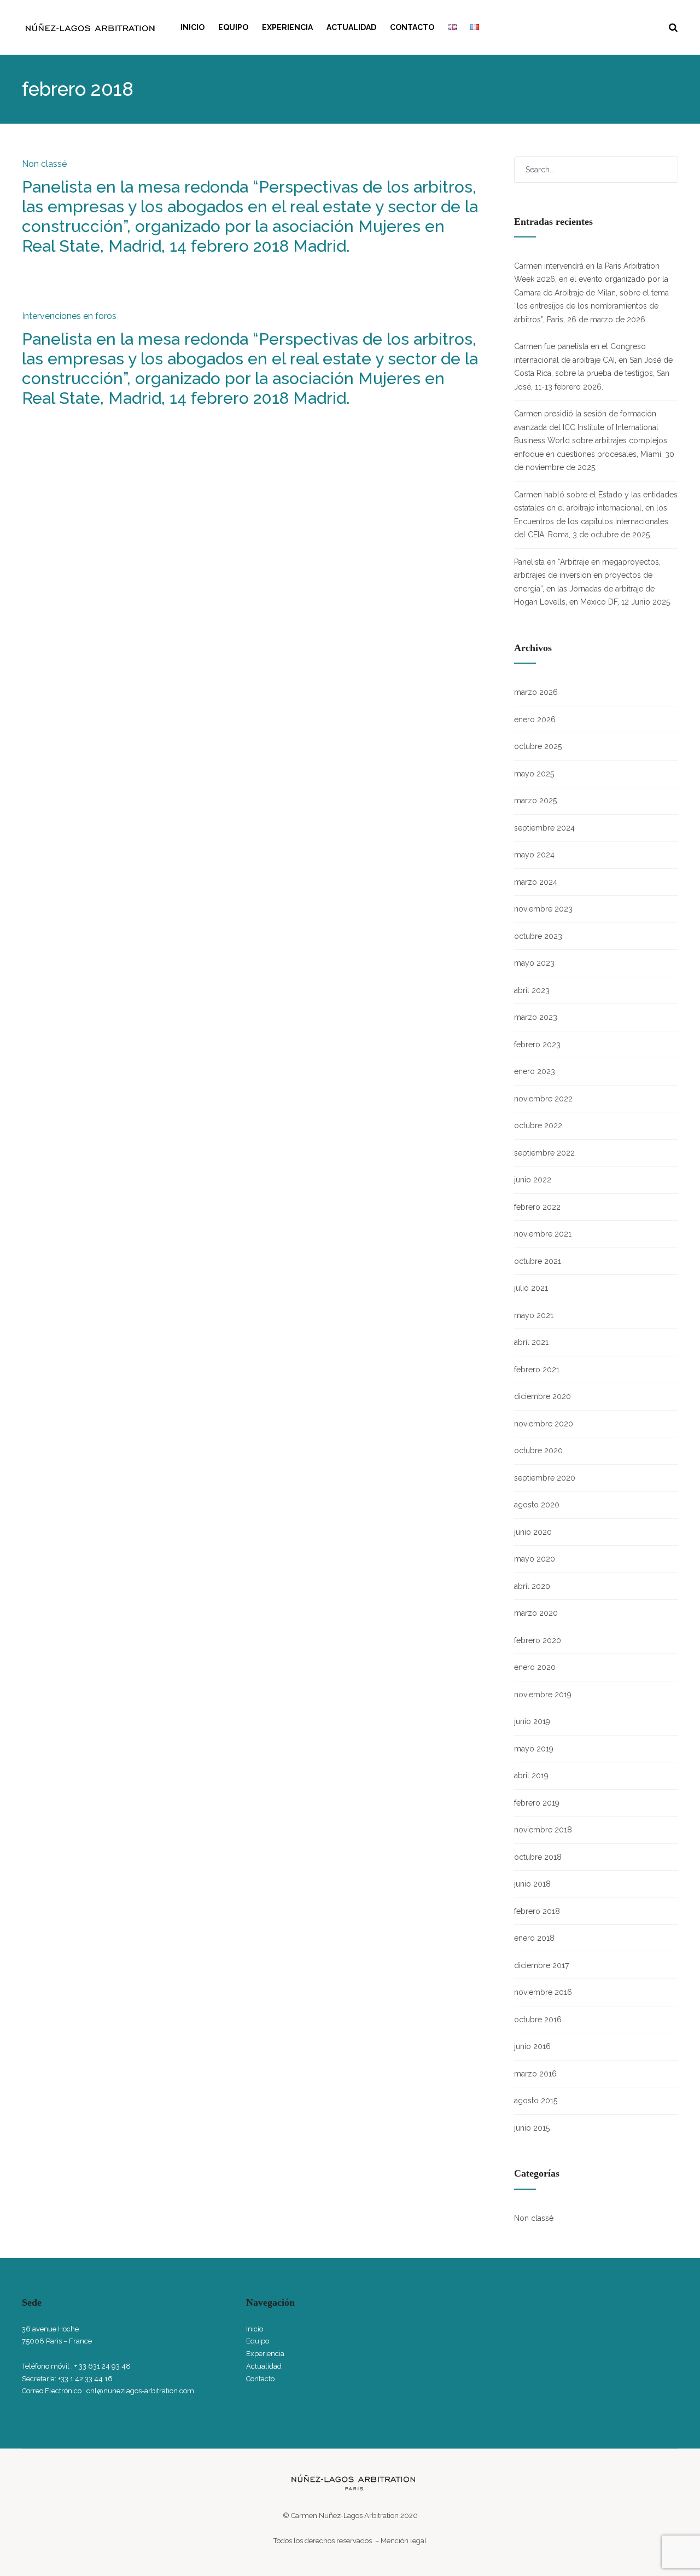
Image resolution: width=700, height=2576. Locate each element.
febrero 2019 (537, 1803)
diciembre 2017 (541, 1965)
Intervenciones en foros (69, 316)
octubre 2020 (538, 1451)
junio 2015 (532, 2128)
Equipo (233, 27)
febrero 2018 (537, 1911)
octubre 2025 (538, 746)
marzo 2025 (535, 800)
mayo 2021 (534, 1315)
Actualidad (351, 27)
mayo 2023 (534, 963)
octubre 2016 (538, 2020)
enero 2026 (535, 720)
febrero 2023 (537, 1045)
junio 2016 (532, 2046)
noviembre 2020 (544, 1424)
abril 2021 (531, 1342)
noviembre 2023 (543, 909)
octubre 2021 (538, 1261)
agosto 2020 (537, 1505)
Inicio (192, 27)
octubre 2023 (538, 936)
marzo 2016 (535, 2074)
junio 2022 (533, 1180)
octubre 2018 (538, 1857)
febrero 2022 (537, 1207)
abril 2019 (531, 1776)
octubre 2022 (538, 1125)
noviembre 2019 (543, 1695)
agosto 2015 (536, 2101)
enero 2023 (535, 1071)
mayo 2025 (534, 774)
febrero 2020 (538, 1640)
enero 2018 (534, 1938)
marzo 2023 (536, 1017)
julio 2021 (531, 1288)
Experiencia (287, 27)
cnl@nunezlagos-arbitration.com (140, 2391)
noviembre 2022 (543, 1099)
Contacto (412, 27)
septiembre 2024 (544, 828)
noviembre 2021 (543, 1234)
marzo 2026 (536, 692)
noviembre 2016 (543, 1992)
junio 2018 (532, 1884)
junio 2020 (533, 1532)
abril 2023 (532, 990)
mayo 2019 (534, 1749)
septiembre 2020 (545, 1478)
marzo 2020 (536, 1613)
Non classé (44, 164)
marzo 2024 (536, 882)
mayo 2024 (534, 855)
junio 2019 (532, 1721)
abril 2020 (532, 1586)
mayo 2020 (535, 1559)
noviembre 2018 (543, 1830)
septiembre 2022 (544, 1153)
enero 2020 (535, 1667)
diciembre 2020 (542, 1396)
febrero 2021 (537, 1370)
